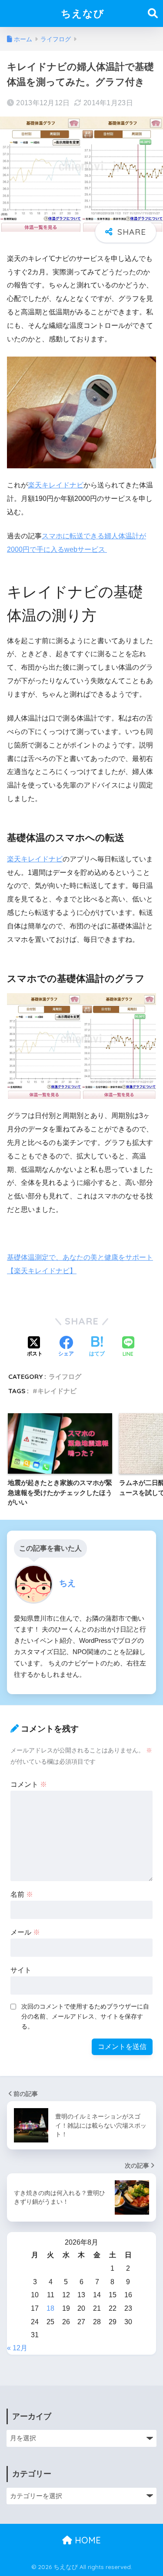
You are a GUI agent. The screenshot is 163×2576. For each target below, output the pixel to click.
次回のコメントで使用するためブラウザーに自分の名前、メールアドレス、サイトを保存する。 (85, 2016)
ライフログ (65, 1376)
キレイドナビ (57, 1391)
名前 (22, 1894)
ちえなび (83, 13)
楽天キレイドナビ (56, 485)
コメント (29, 1784)
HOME (86, 2540)
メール (25, 1932)
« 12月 (17, 2348)
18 (50, 2308)
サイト (21, 1970)
